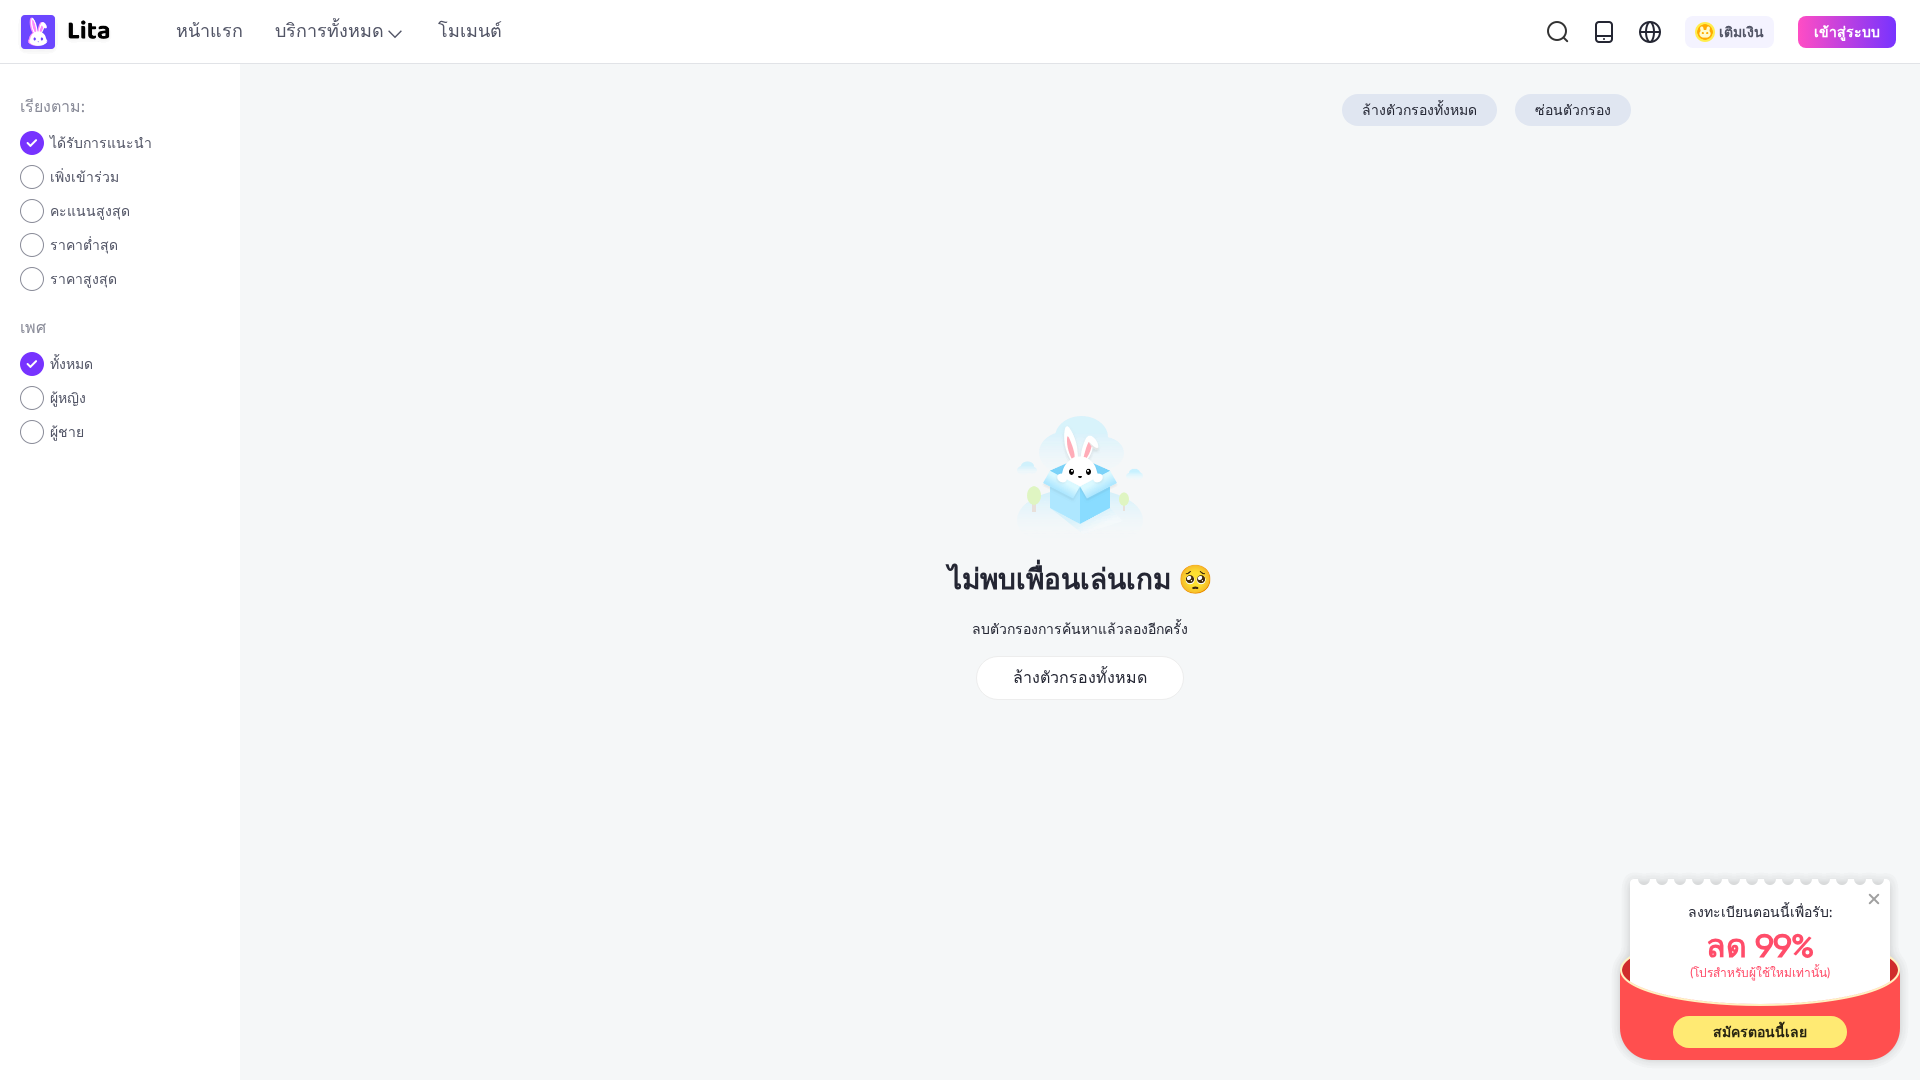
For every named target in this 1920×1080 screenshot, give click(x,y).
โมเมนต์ (470, 30)
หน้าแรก (209, 30)
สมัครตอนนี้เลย (1760, 1032)
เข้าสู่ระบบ (1847, 32)
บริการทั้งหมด (329, 30)
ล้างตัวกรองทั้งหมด (1419, 110)
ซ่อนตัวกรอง (1573, 110)
